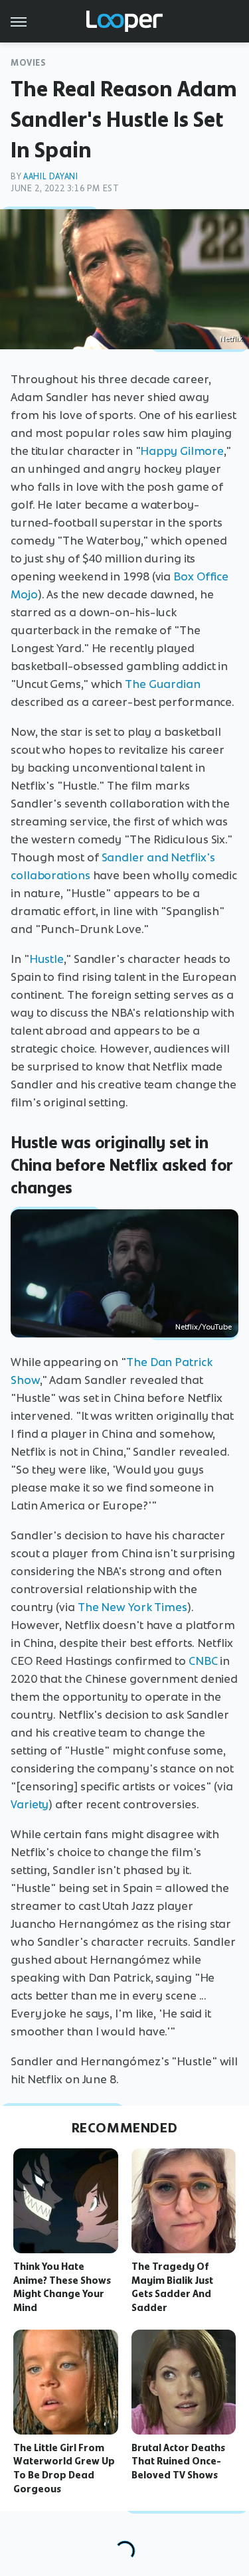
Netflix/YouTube (204, 1327)
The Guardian (163, 684)
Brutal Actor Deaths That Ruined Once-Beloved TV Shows (178, 2462)
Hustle (46, 959)
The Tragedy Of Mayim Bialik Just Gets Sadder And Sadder (172, 2287)
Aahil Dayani (50, 176)
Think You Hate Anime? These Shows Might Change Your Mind (62, 2287)
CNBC (203, 1661)
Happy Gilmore (182, 451)
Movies (29, 63)
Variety (30, 1804)
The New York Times (132, 1607)
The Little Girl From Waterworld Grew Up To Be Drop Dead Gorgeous (64, 2468)
